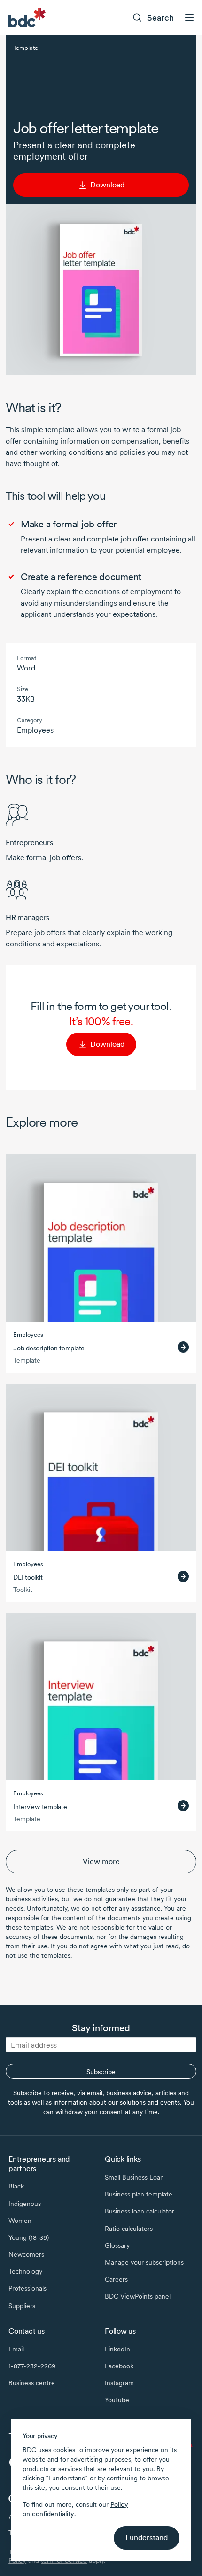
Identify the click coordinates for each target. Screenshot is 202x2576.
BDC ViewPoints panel (138, 2296)
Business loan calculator (140, 2211)
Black (16, 2186)
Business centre (32, 2383)
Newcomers (26, 2254)
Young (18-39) (29, 2237)
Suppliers (22, 2306)
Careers (116, 2279)
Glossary (117, 2245)
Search (160, 18)
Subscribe (101, 2072)
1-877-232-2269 (32, 2366)
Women (20, 2221)
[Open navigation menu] (189, 17)
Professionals (27, 2288)
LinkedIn (117, 2349)
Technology (25, 2271)
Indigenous (25, 2204)
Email (16, 2349)
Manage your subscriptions (144, 2262)
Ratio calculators (129, 2229)
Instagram (119, 2383)
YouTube (117, 2400)
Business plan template (139, 2194)
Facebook (119, 2366)
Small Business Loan (134, 2177)
